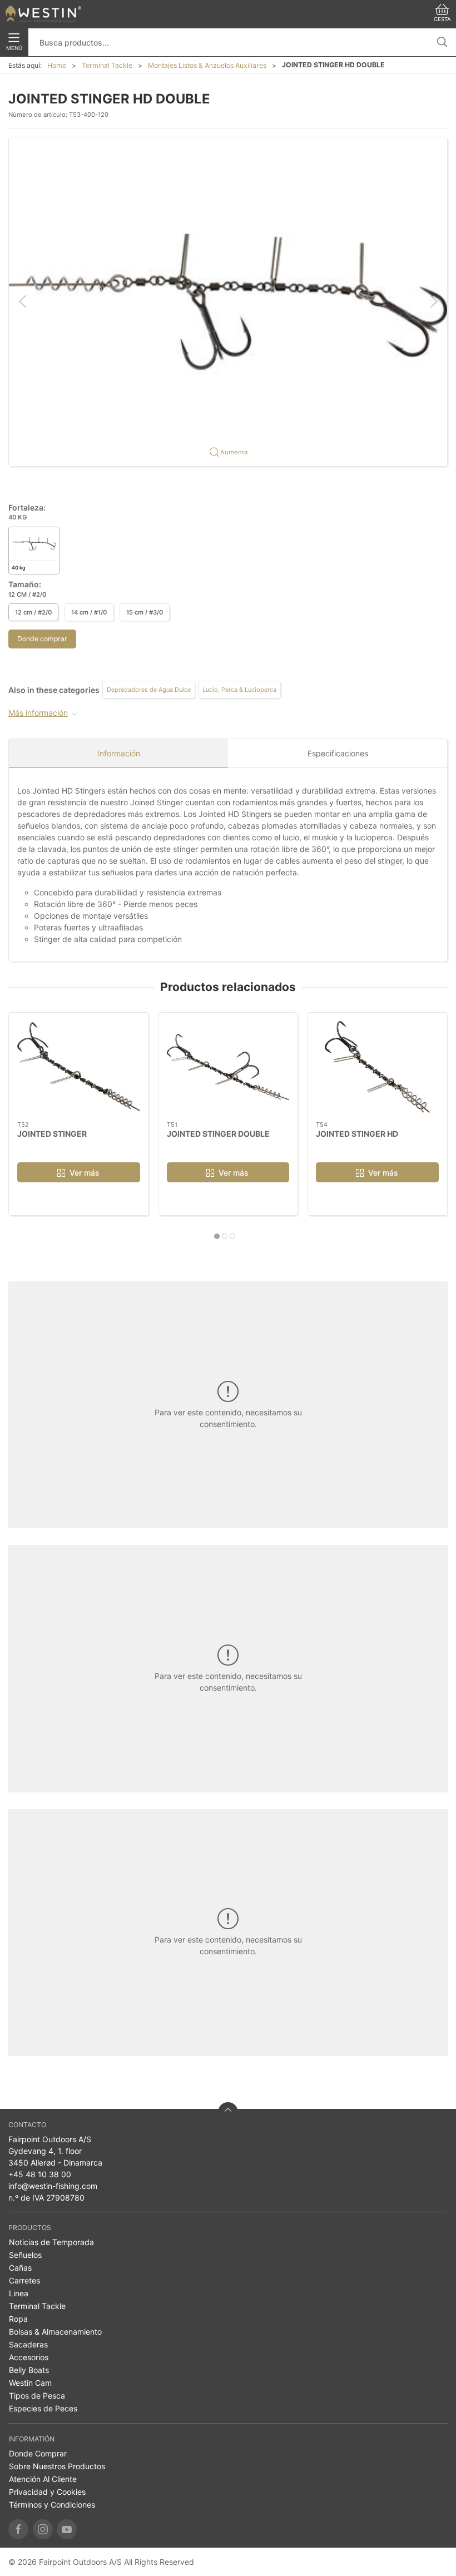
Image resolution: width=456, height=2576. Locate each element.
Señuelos (25, 2255)
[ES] (43, 14)
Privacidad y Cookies (47, 2492)
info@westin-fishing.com (53, 2186)
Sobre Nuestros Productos (57, 2466)
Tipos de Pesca (37, 2396)
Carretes (24, 2280)
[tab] (217, 1236)
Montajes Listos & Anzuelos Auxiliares (207, 65)
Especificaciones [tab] (338, 753)
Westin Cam (30, 2383)
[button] (228, 301)
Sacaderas (28, 2344)
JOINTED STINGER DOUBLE (218, 1134)
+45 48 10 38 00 (40, 2174)
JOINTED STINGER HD (357, 1134)
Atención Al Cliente (43, 2479)
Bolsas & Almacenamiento (55, 2332)
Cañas (20, 2268)
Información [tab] (119, 753)
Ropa (18, 2319)
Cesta (442, 19)
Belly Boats (29, 2370)
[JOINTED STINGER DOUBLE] (228, 1067)
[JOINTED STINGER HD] (377, 1067)
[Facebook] (18, 2529)
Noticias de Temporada (51, 2242)
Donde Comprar (38, 2453)
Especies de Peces (43, 2408)
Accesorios (29, 2357)
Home (57, 65)
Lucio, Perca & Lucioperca (239, 690)
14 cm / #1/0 (89, 612)
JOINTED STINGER (52, 1134)
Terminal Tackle (107, 65)
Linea (19, 2293)
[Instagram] (43, 2529)
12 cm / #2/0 (33, 612)
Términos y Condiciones (52, 2505)
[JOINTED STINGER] (79, 1067)
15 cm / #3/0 (145, 612)
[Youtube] (67, 2529)
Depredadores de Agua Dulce (149, 690)
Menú (14, 48)
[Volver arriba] (228, 2112)
